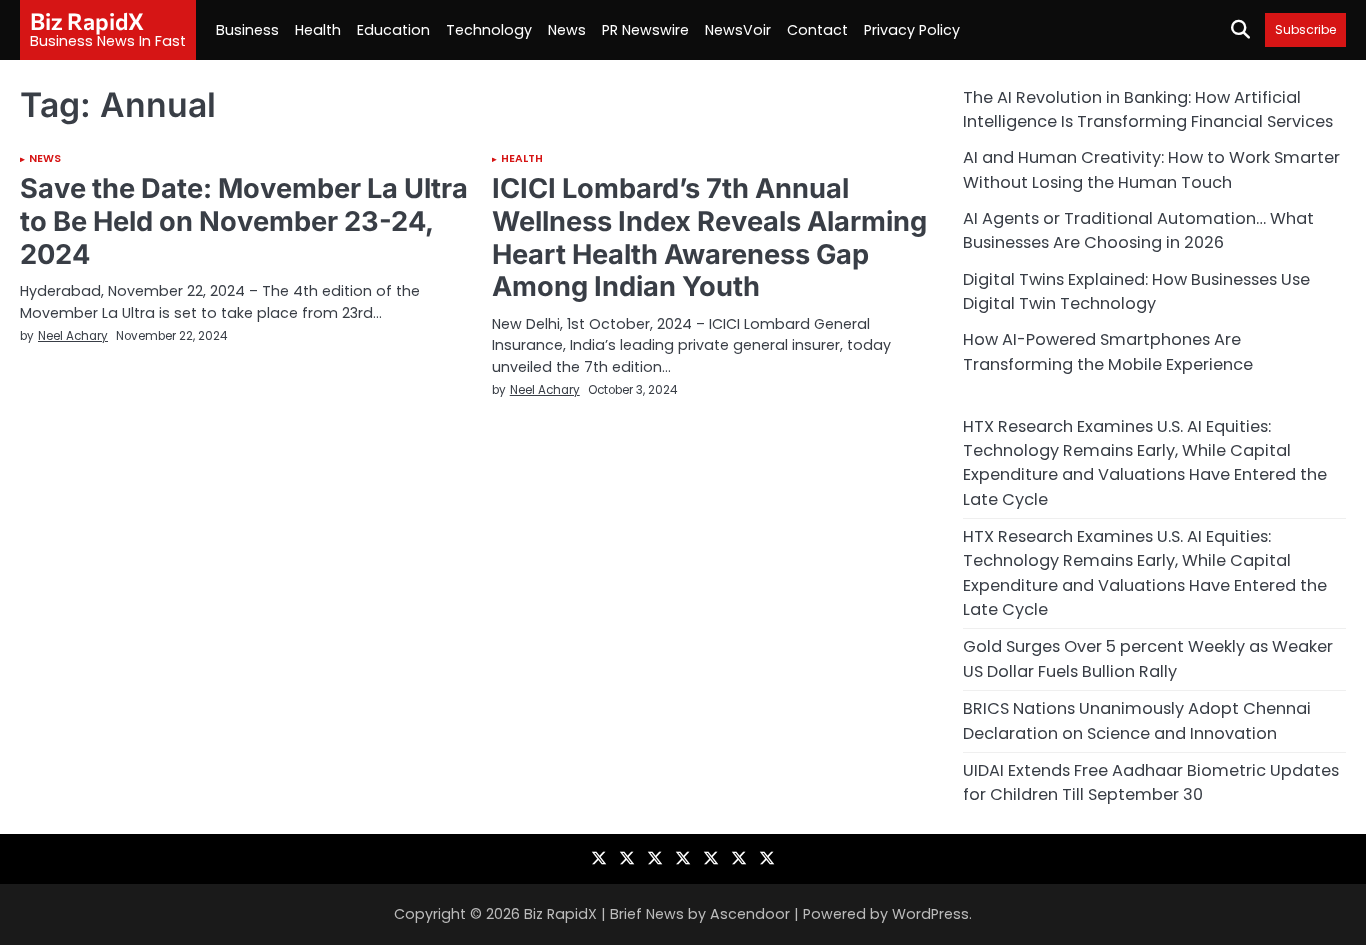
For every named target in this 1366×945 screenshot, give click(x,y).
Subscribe (1305, 29)
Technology (489, 30)
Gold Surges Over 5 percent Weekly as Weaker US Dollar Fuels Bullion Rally (1148, 658)
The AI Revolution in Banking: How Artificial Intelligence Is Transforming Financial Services (1148, 109)
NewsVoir (738, 30)
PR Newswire (645, 30)
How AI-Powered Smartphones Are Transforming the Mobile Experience (1108, 351)
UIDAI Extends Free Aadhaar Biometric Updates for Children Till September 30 (1151, 782)
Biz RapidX (87, 21)
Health (318, 30)
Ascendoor (750, 914)
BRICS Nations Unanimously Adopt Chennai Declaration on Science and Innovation (1137, 720)
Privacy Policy (912, 30)
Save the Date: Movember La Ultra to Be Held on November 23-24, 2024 (244, 221)
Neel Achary (73, 336)
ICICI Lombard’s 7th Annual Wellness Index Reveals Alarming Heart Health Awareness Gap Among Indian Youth (709, 237)
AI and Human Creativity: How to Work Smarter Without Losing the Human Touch (1151, 169)
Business (247, 30)
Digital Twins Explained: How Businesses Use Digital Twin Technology (1136, 291)
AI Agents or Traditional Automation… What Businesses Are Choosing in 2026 (1138, 230)
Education (393, 30)
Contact (817, 30)
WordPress (930, 914)
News (567, 30)
